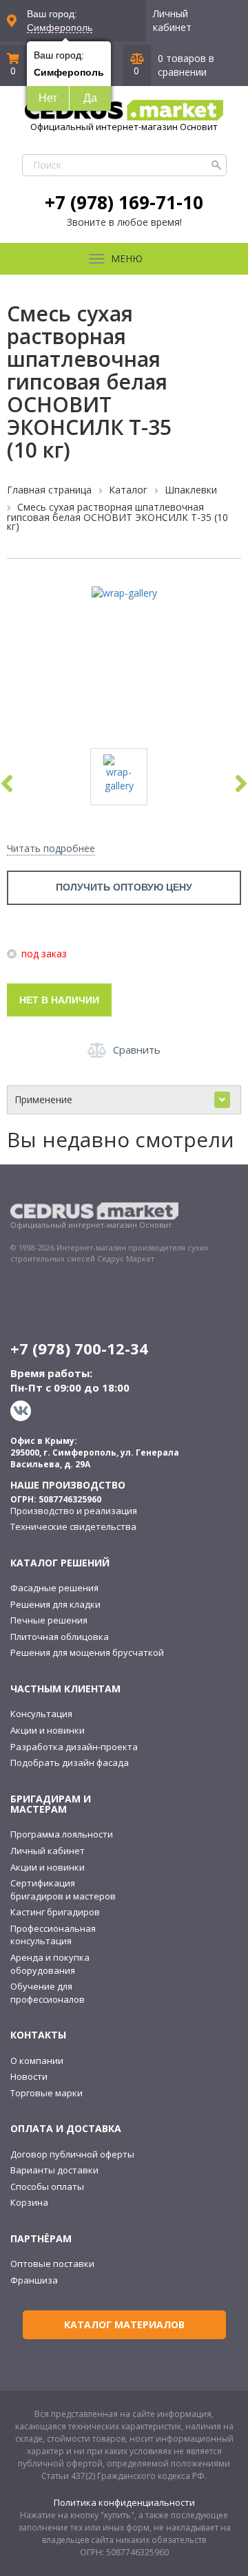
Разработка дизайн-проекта (74, 1747)
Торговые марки (46, 2093)
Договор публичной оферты (72, 2154)
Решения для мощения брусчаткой (87, 1652)
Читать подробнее (51, 848)
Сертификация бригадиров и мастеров (63, 1890)
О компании (37, 2061)
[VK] (22, 1411)
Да (90, 98)
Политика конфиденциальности (124, 2502)
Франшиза (34, 2280)
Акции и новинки (48, 1730)
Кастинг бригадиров (55, 1912)
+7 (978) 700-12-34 (79, 1348)
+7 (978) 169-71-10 (124, 202)
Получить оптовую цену (124, 887)
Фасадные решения (54, 1588)
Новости (29, 2076)
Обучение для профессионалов (48, 1993)
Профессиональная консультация (53, 1935)
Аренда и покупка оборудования (50, 1964)
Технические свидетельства (73, 1526)
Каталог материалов (124, 2324)
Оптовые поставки (52, 2264)
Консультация (41, 1714)
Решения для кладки (55, 1604)
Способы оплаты (47, 2186)
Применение (43, 1099)
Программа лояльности (62, 1834)
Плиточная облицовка (60, 1637)
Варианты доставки (54, 2170)
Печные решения (49, 1620)
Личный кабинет (172, 20)
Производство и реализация (74, 1511)
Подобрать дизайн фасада (70, 1763)
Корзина (29, 2202)
